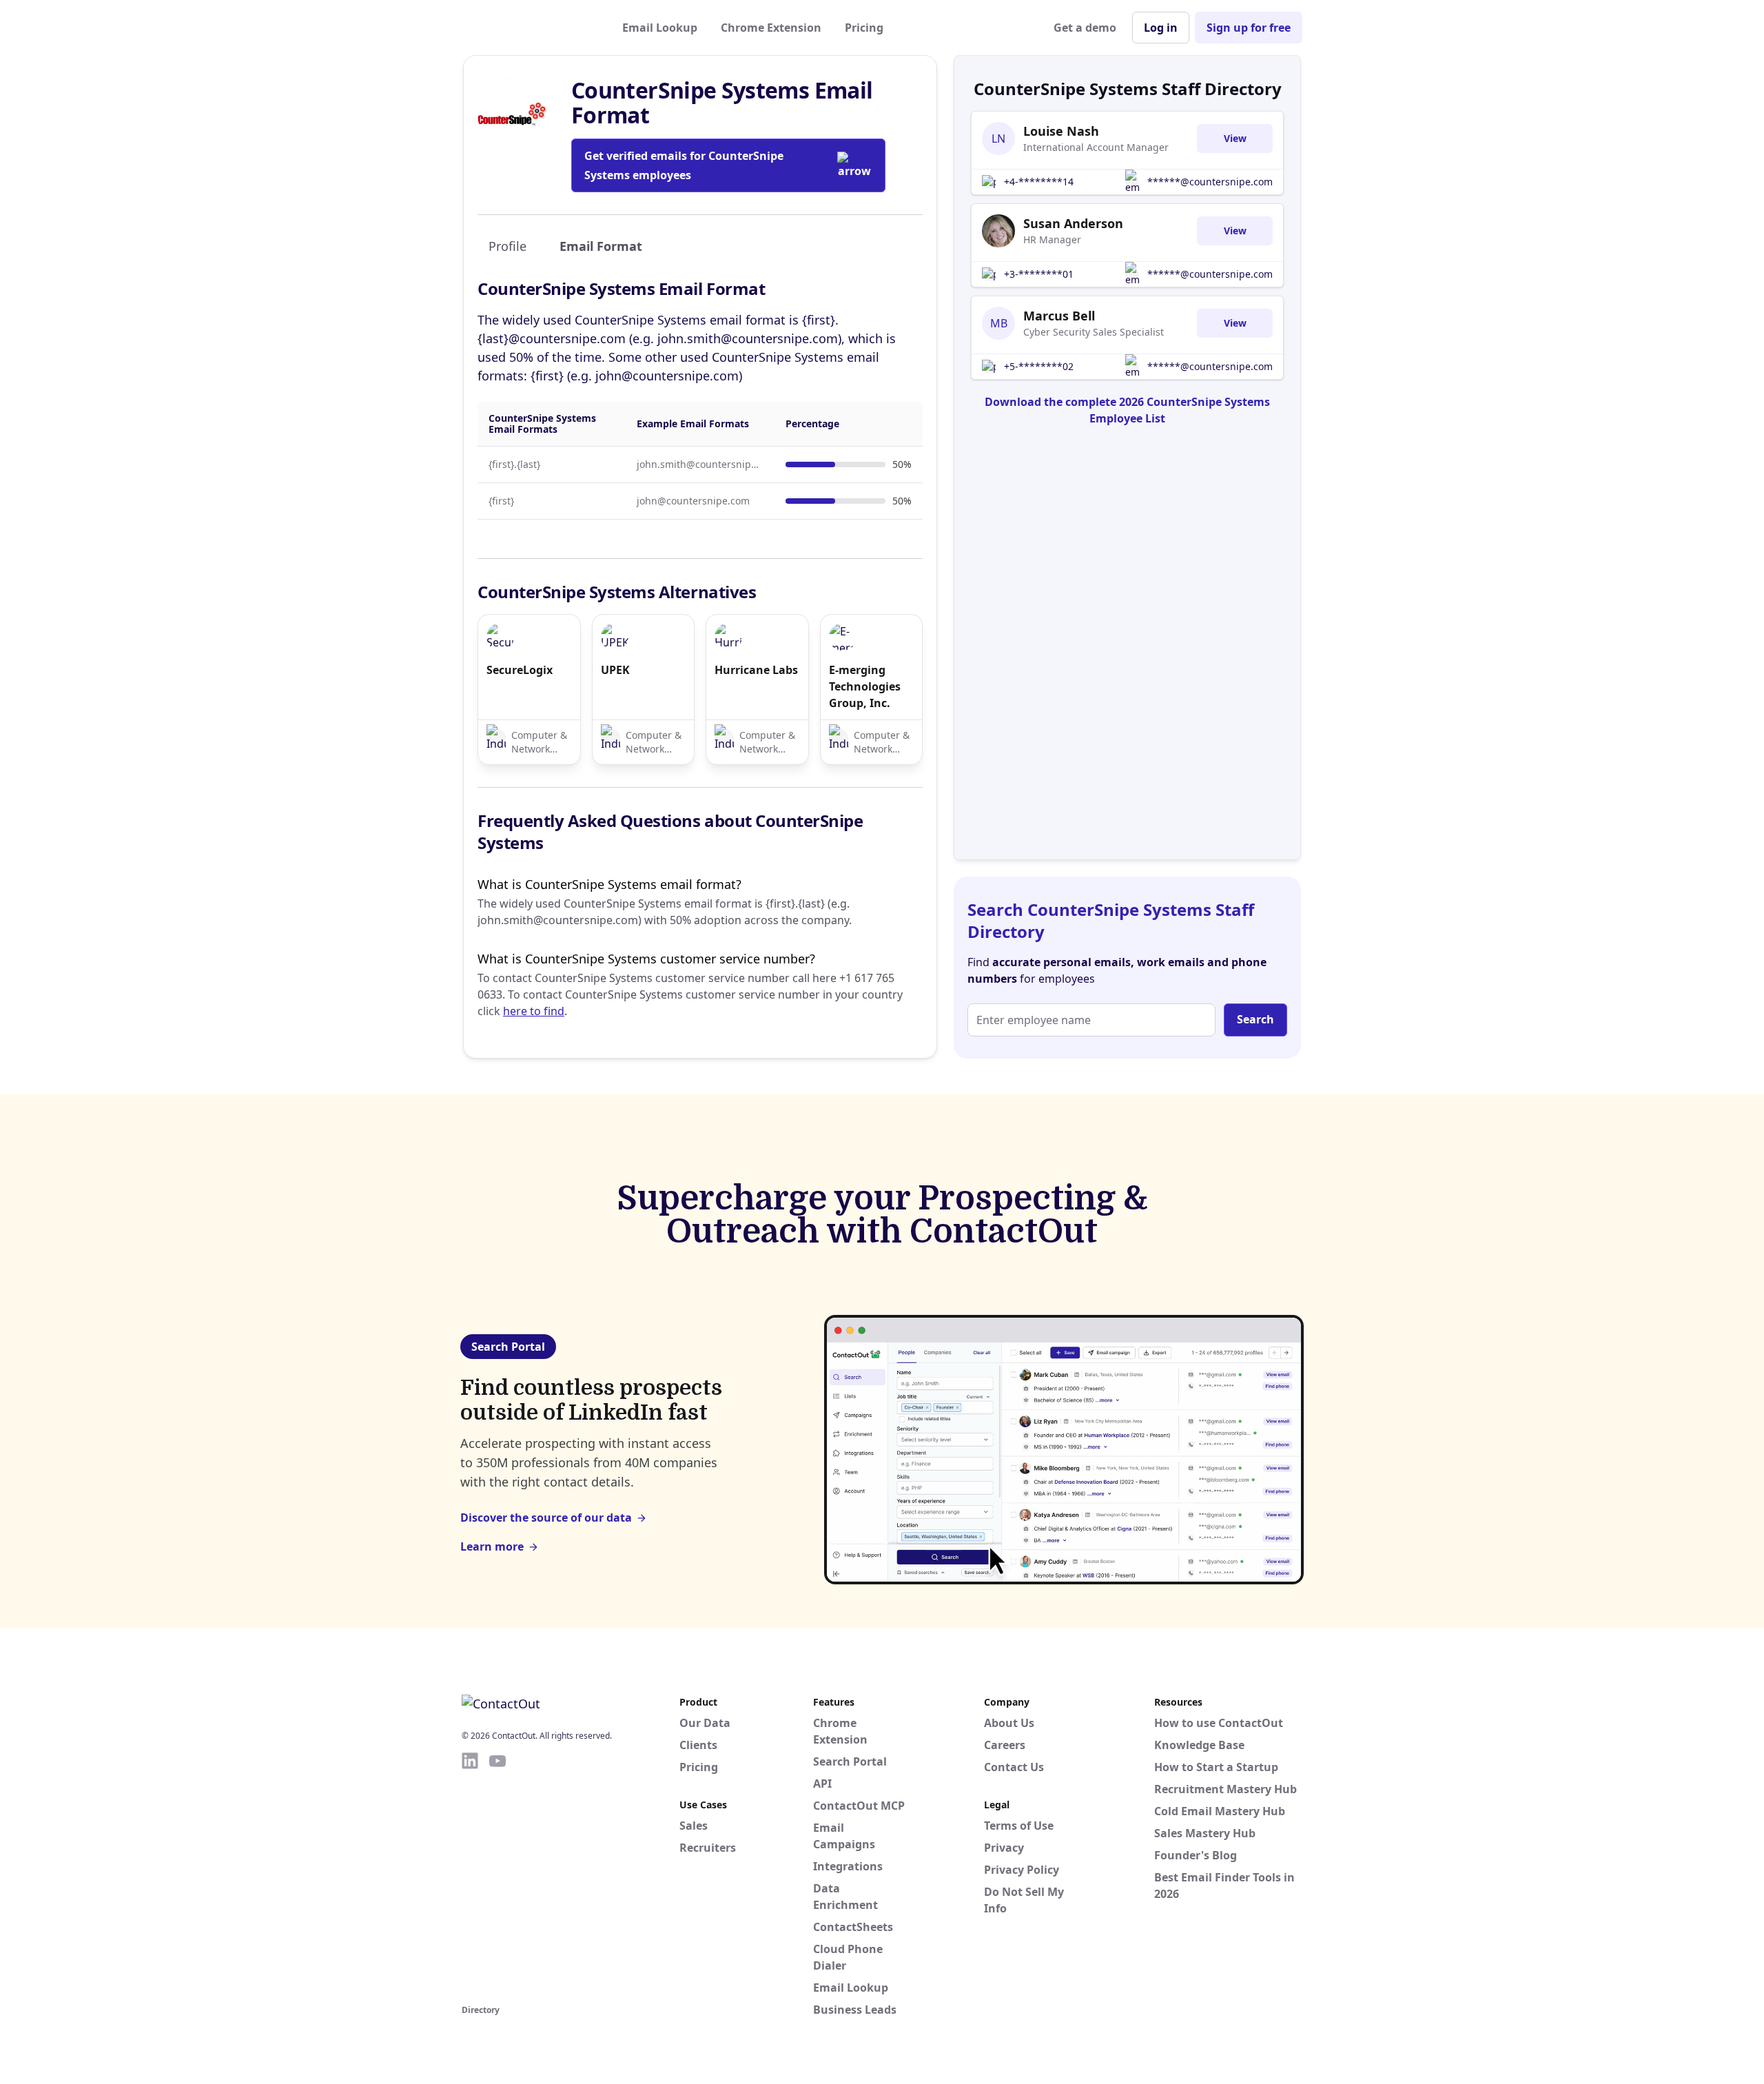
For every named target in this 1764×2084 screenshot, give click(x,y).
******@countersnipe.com (1210, 182)
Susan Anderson (1073, 223)
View (1235, 138)
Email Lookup (660, 28)
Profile (507, 246)
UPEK (615, 670)
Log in (1161, 28)
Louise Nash (1061, 131)
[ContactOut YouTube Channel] (498, 1876)
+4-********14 (1039, 182)
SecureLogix (520, 670)
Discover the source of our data (546, 1518)
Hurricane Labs (756, 670)
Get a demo (1085, 28)
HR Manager (1052, 239)
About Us (1009, 1723)
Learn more (492, 1546)
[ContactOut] (529, 28)
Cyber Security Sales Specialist (1094, 332)
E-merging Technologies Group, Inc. (865, 686)
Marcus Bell (1059, 316)
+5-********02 (1039, 366)
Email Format (601, 246)
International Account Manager (1096, 147)
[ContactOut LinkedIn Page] (470, 1876)
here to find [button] (534, 1011)
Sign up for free (1249, 28)
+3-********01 (1039, 274)
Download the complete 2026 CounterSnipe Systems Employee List (1127, 410)
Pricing (864, 28)
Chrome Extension (771, 28)
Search (1255, 1019)
